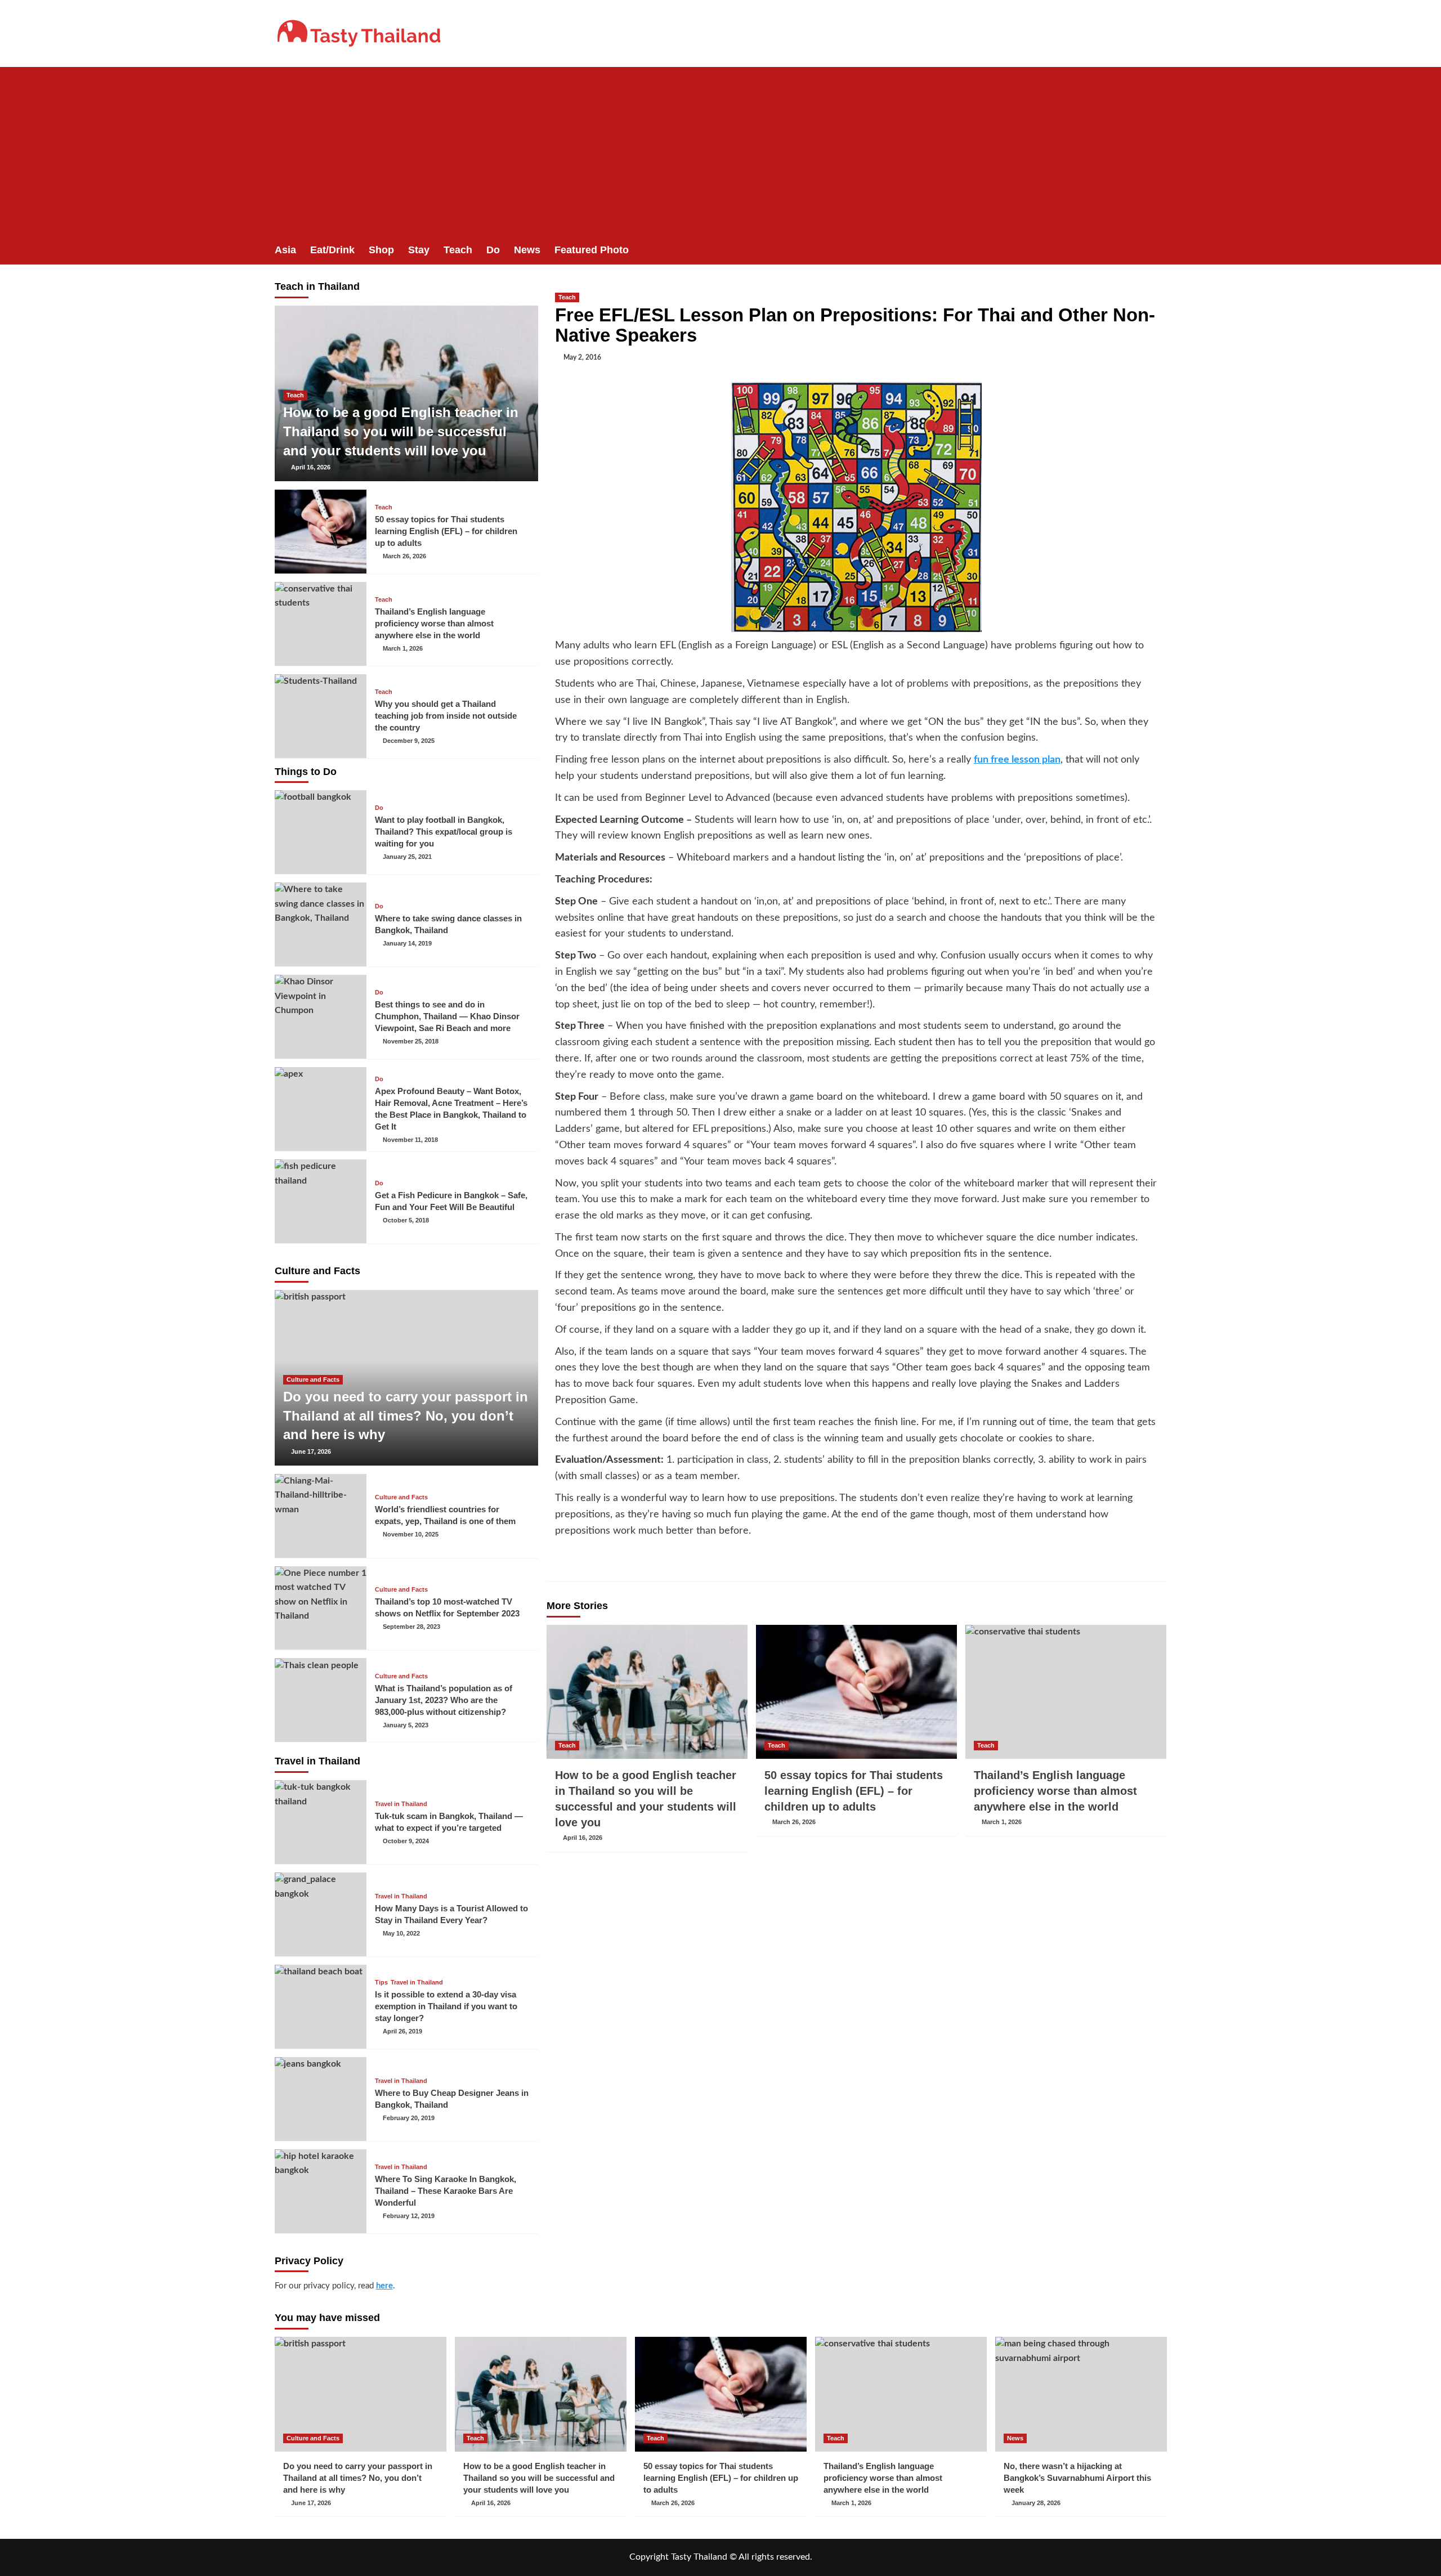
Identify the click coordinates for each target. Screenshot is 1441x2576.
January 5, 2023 (406, 1725)
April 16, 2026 (583, 1838)
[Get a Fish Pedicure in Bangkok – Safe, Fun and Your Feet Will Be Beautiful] (321, 1201)
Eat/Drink (332, 250)
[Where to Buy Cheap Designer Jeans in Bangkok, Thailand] (321, 2099)
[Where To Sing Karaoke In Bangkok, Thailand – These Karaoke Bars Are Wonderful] (321, 2191)
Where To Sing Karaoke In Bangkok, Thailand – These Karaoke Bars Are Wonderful (446, 2191)
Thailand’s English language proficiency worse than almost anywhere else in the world (1055, 1791)
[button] (1160, 250)
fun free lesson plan (1017, 760)
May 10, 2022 (401, 1933)
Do (493, 250)
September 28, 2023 (411, 1627)
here (384, 2286)
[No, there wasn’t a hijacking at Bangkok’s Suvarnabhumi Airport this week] (1081, 2394)
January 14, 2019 (407, 943)
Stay (419, 250)
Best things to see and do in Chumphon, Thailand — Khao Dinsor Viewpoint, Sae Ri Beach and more (447, 1016)
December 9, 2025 (409, 741)
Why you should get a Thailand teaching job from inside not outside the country (446, 716)
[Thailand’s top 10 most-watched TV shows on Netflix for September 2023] (321, 1608)
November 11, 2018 (410, 1140)
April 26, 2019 (402, 2031)
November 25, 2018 (411, 1041)
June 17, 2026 (311, 1451)
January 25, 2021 (407, 857)
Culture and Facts (313, 1379)
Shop (381, 250)
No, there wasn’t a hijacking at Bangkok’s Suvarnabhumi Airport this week (1077, 2478)
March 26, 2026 (794, 1822)
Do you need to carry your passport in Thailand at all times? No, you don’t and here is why (406, 1415)
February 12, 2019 (409, 2216)
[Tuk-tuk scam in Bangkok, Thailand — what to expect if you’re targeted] (321, 1822)
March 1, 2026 (1002, 1822)
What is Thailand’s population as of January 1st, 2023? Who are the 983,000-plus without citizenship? (444, 1700)
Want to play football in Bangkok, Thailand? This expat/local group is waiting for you (444, 832)
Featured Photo (592, 250)
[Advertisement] (720, 151)
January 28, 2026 (1036, 2503)
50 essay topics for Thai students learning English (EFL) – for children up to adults (854, 1791)
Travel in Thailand (401, 1804)
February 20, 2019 (409, 2118)
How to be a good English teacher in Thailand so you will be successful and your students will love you (401, 431)
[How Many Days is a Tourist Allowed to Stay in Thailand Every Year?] (321, 1914)
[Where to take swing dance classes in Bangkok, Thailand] (321, 924)
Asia (285, 250)
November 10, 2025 (411, 1534)
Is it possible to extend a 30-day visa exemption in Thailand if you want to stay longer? (446, 2006)
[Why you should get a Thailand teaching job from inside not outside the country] (321, 716)
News (527, 250)
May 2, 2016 (582, 357)
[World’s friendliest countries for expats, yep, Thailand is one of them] (321, 1516)
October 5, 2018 (406, 1220)
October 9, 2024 (406, 1841)
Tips (381, 1983)
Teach (458, 250)
